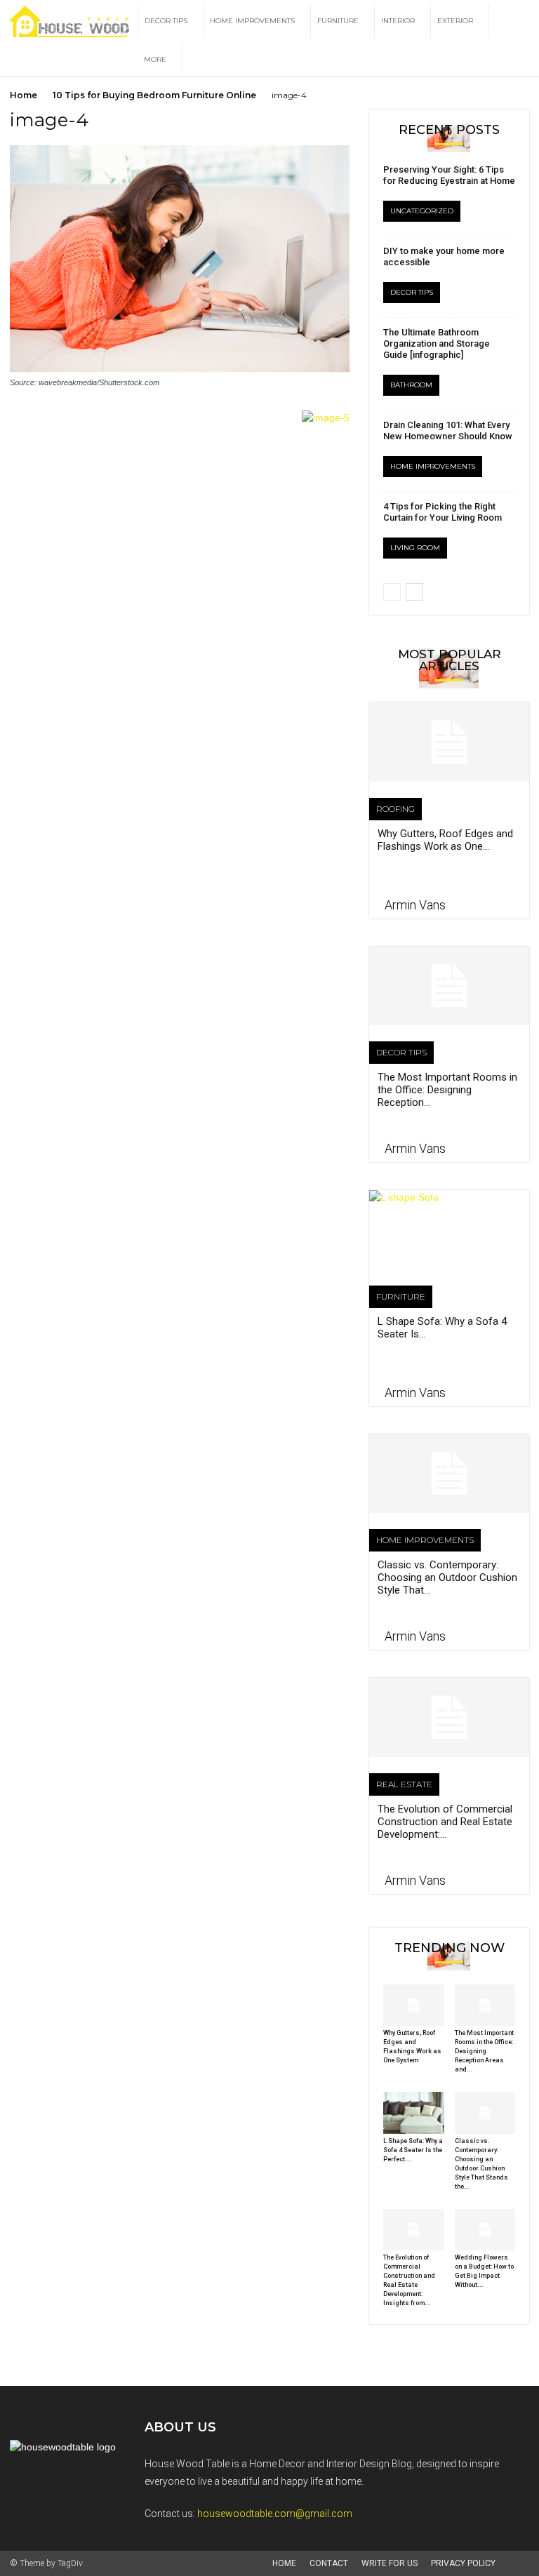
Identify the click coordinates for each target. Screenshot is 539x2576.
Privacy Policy (463, 2563)
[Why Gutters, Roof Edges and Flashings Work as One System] (449, 742)
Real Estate (404, 1784)
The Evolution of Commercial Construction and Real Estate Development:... (445, 1822)
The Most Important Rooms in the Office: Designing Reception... (447, 1090)
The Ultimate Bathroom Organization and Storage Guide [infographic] (437, 343)
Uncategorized (422, 211)
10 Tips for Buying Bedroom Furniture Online (154, 95)
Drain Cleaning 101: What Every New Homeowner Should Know (448, 431)
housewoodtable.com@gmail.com (275, 2514)
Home (24, 95)
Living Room (415, 548)
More (155, 59)
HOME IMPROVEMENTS (252, 21)
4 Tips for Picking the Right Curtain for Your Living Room (442, 512)
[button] (512, 21)
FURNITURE (338, 21)
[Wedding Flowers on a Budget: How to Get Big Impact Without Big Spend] (485, 2230)
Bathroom (411, 385)
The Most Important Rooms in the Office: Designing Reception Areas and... (484, 2051)
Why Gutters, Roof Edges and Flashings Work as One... (445, 840)
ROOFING (395, 809)
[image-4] (180, 369)
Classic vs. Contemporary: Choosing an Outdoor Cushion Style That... (447, 1577)
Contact (329, 2563)
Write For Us (390, 2563)
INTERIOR (398, 21)
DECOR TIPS (166, 21)
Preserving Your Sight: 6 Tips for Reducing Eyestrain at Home (449, 175)
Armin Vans (415, 905)
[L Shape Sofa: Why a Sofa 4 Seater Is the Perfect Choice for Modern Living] (449, 1230)
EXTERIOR (455, 21)
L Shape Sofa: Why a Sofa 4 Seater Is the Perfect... (413, 2150)
